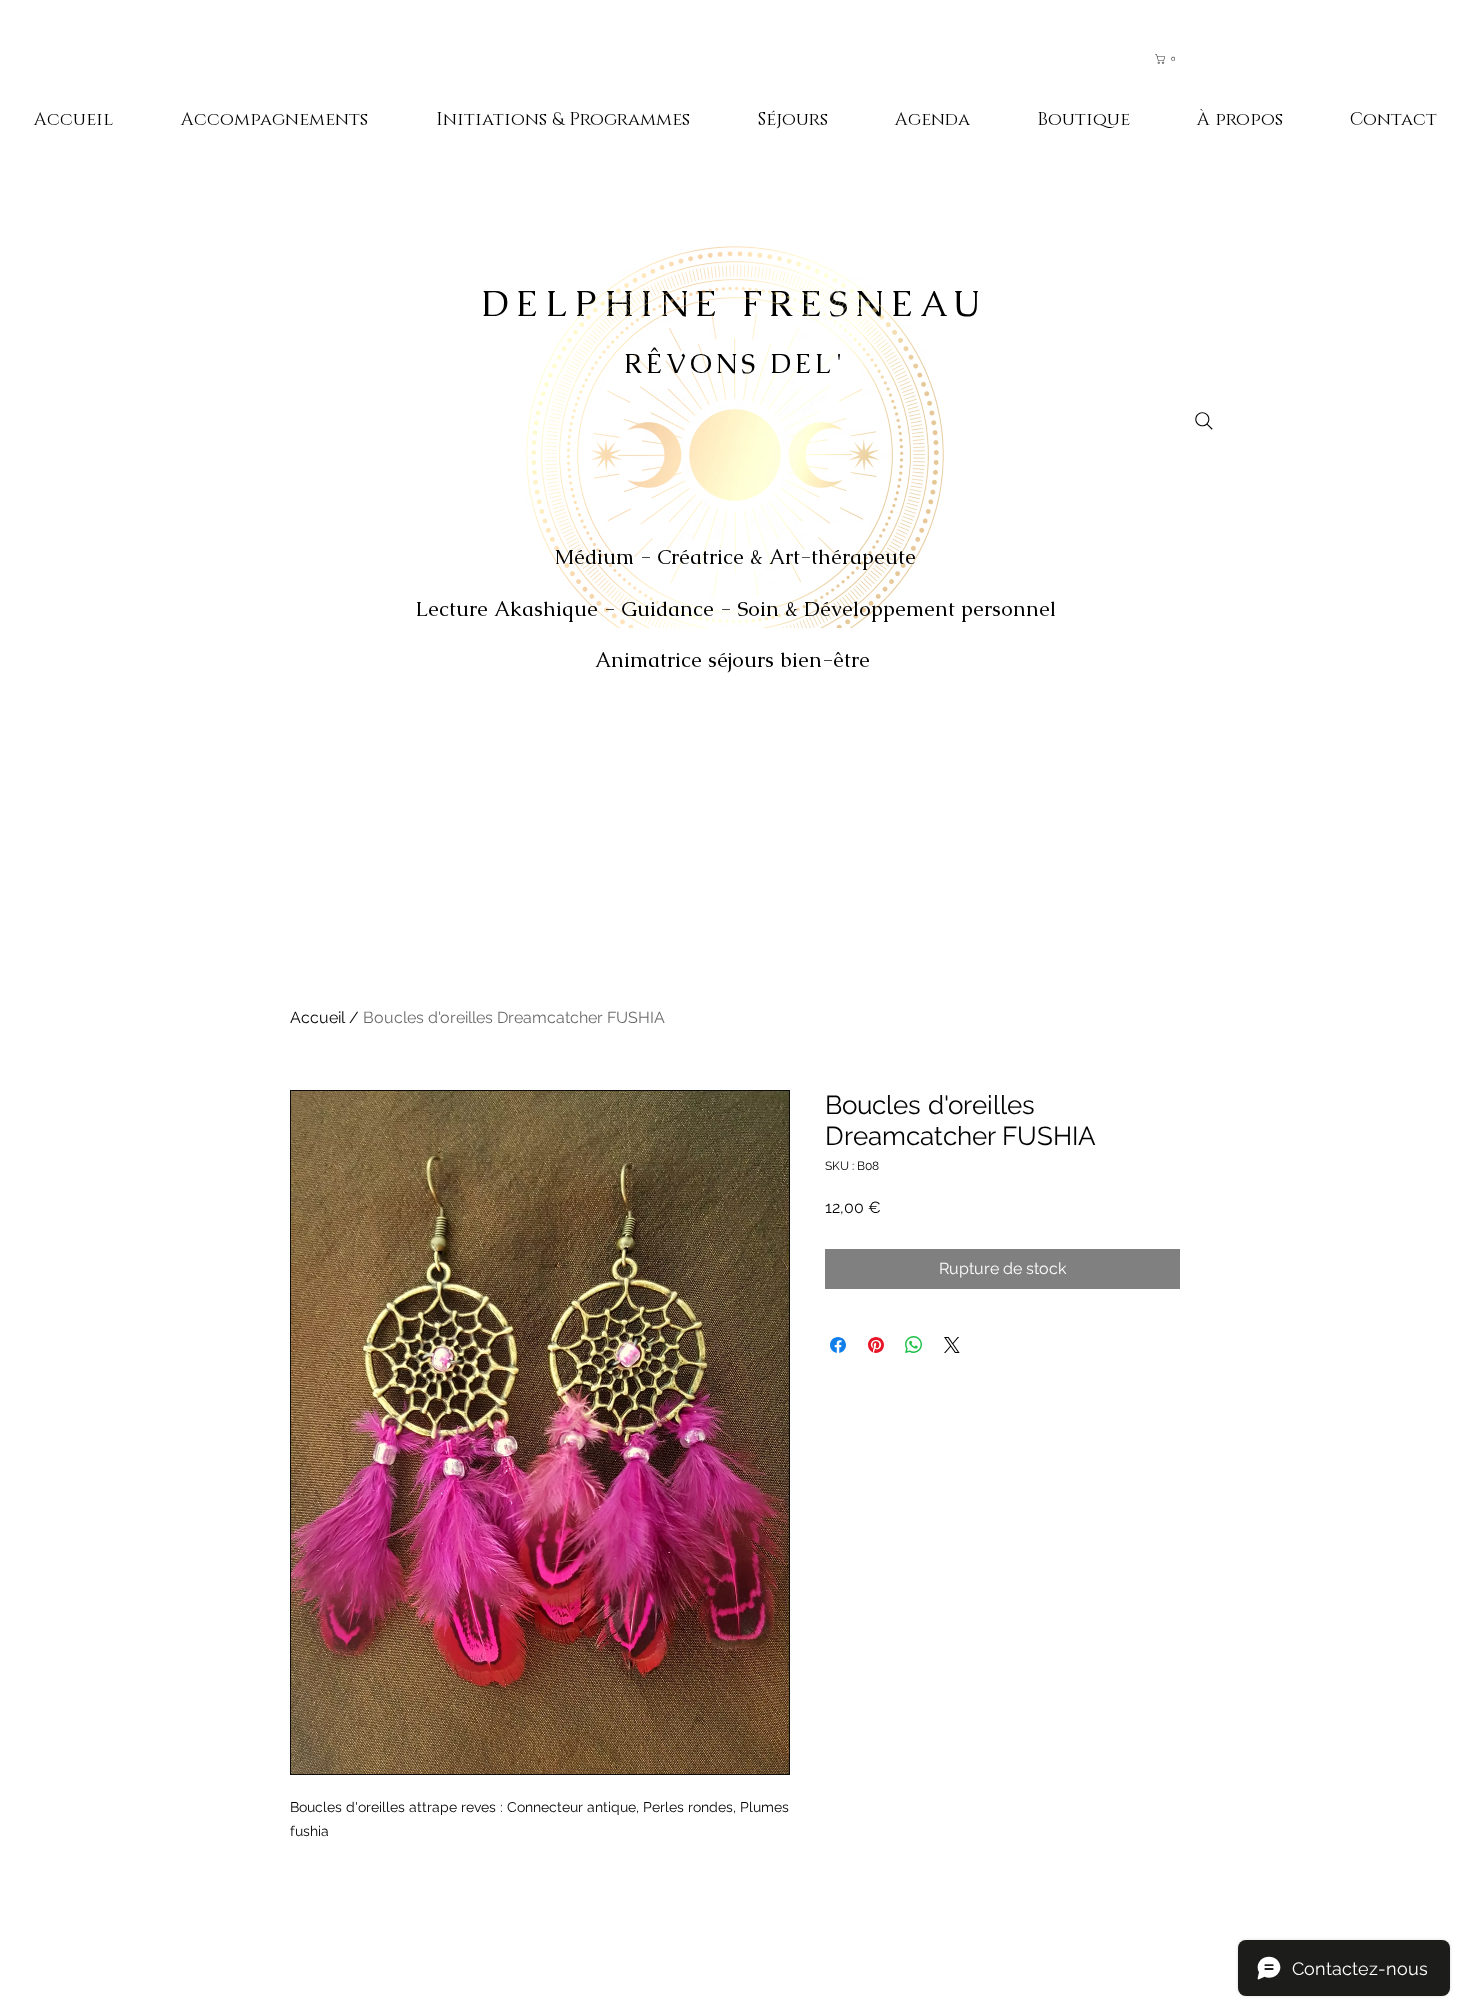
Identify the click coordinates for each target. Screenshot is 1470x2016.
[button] (1175, 59)
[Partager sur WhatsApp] (914, 1345)
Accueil (317, 1017)
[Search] (1204, 421)
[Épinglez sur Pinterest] (876, 1345)
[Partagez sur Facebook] (838, 1345)
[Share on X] (952, 1345)
